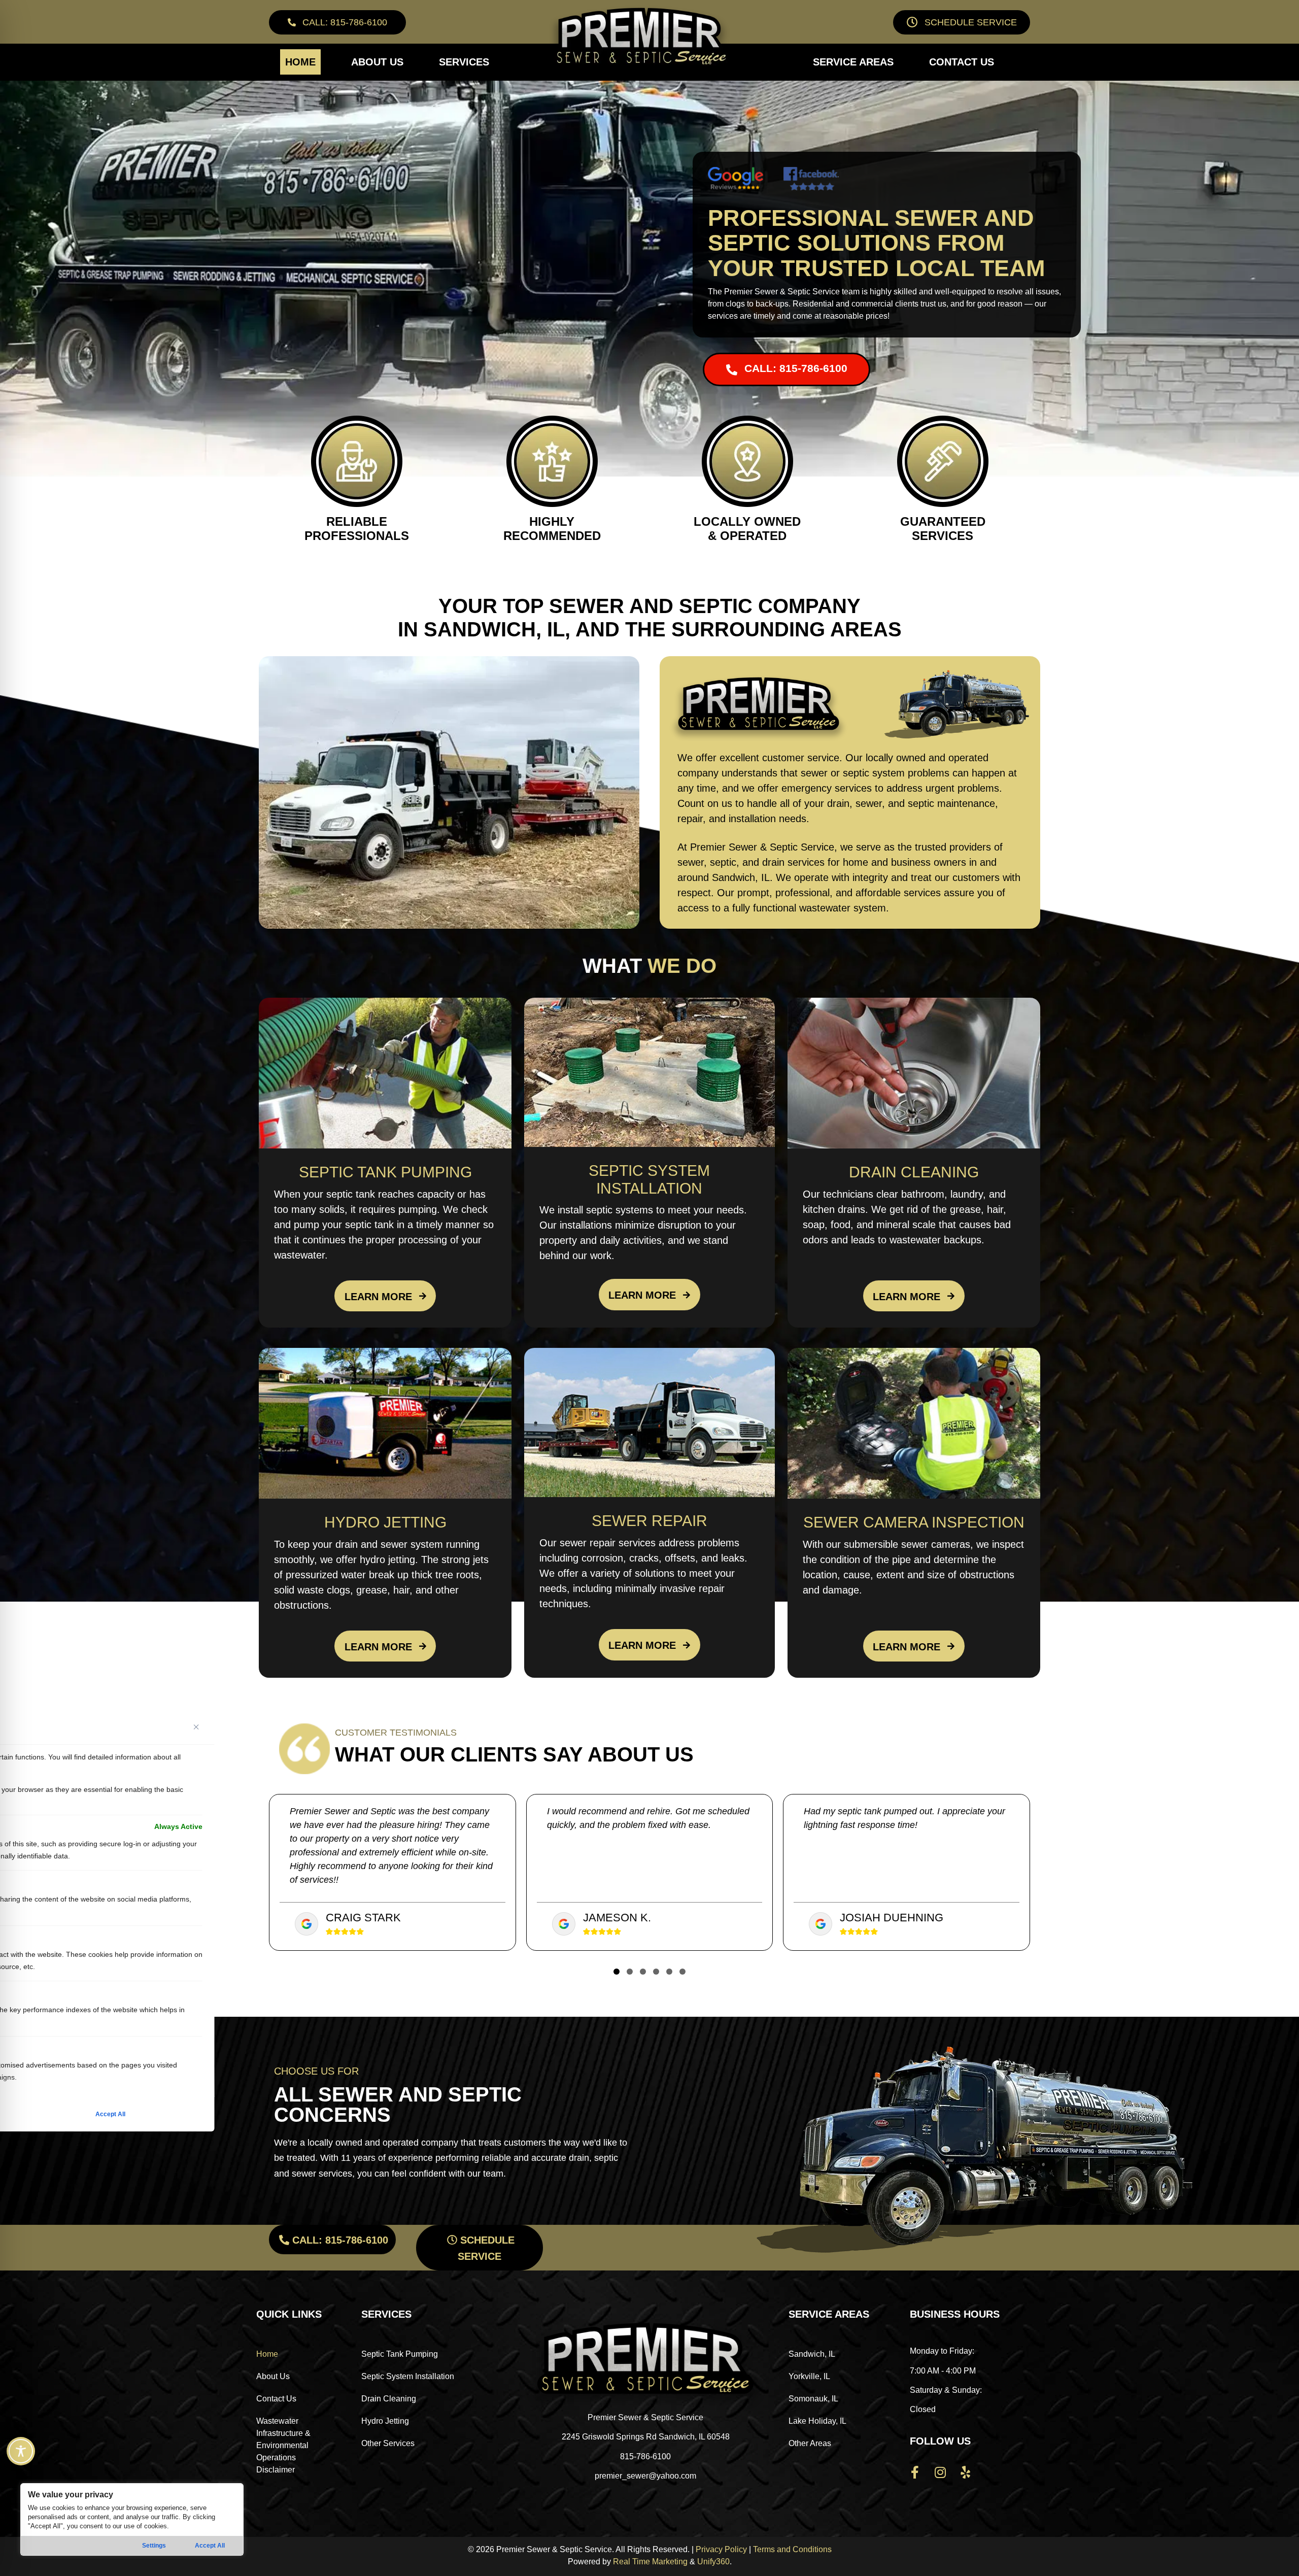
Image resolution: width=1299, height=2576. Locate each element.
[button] (337, 22)
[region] (132, 2519)
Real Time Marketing (650, 2562)
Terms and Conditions (792, 2549)
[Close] (196, 1727)
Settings (154, 2546)
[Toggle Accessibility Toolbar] (21, 2451)
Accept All (210, 2546)
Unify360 (713, 2562)
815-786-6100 (645, 2456)
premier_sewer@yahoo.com (645, 2476)
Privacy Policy (721, 2549)
